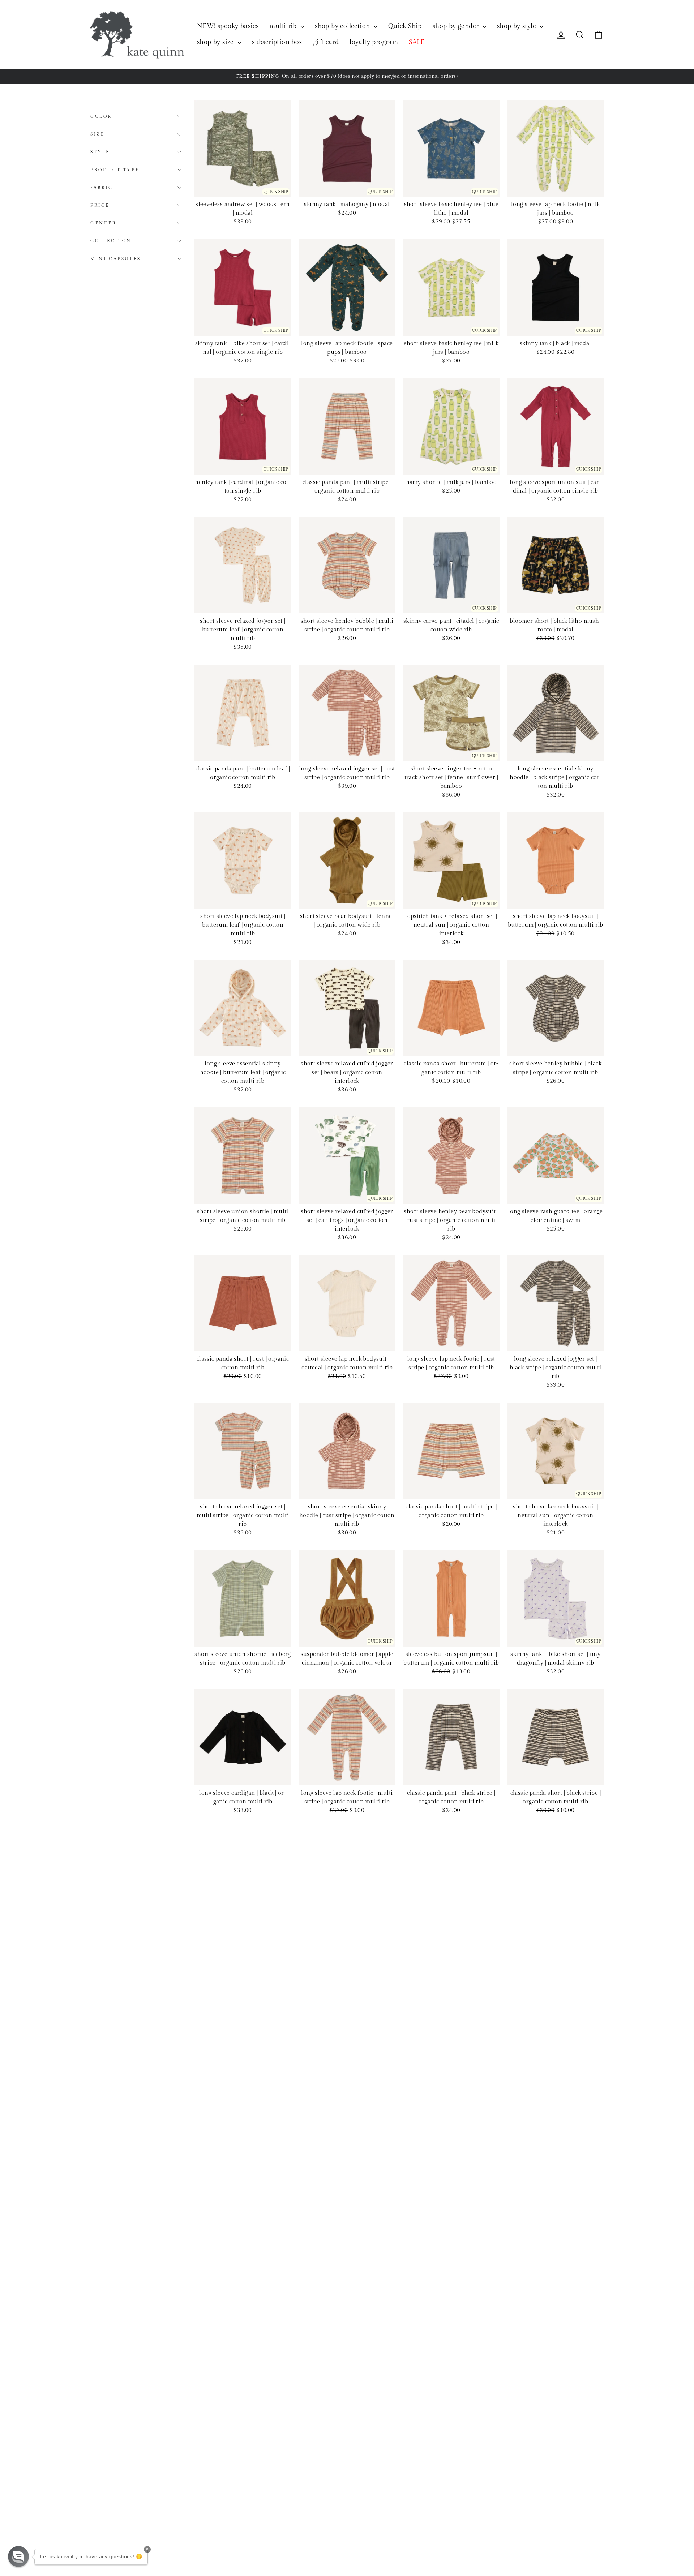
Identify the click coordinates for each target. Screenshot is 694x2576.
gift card (326, 42)
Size (97, 134)
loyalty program (374, 42)
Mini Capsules (116, 258)
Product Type (115, 169)
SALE (417, 42)
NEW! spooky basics (228, 26)
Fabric (102, 188)
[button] (18, 2556)
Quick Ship (405, 26)
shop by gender (457, 26)
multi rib (284, 26)
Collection (111, 241)
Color (101, 116)
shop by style (518, 26)
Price (100, 205)
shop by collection (343, 26)
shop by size (216, 42)
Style (100, 152)
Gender (104, 223)
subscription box (277, 42)
